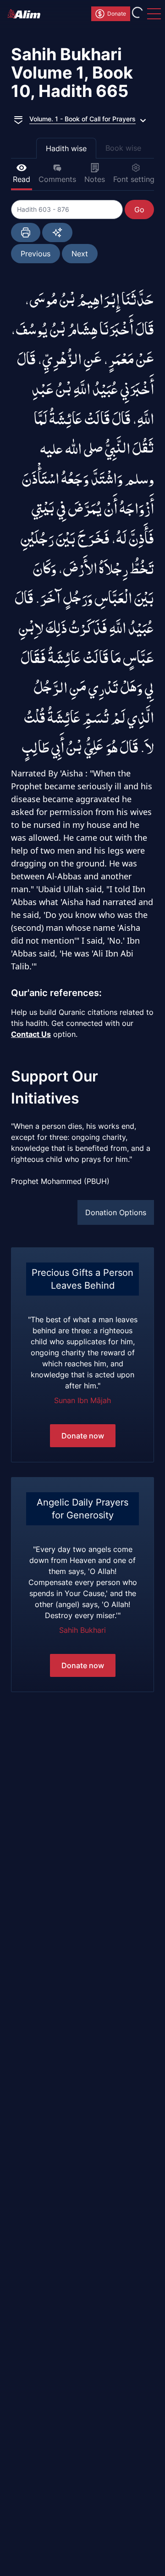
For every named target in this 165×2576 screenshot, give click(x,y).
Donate (117, 14)
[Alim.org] (27, 14)
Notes (95, 179)
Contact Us (31, 1034)
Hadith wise (66, 148)
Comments (57, 179)
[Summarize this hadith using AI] (57, 232)
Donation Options (116, 1212)
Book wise (123, 148)
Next (80, 254)
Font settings (136, 179)
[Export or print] (26, 232)
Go (139, 209)
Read (22, 179)
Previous (36, 254)
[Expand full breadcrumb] (18, 119)
